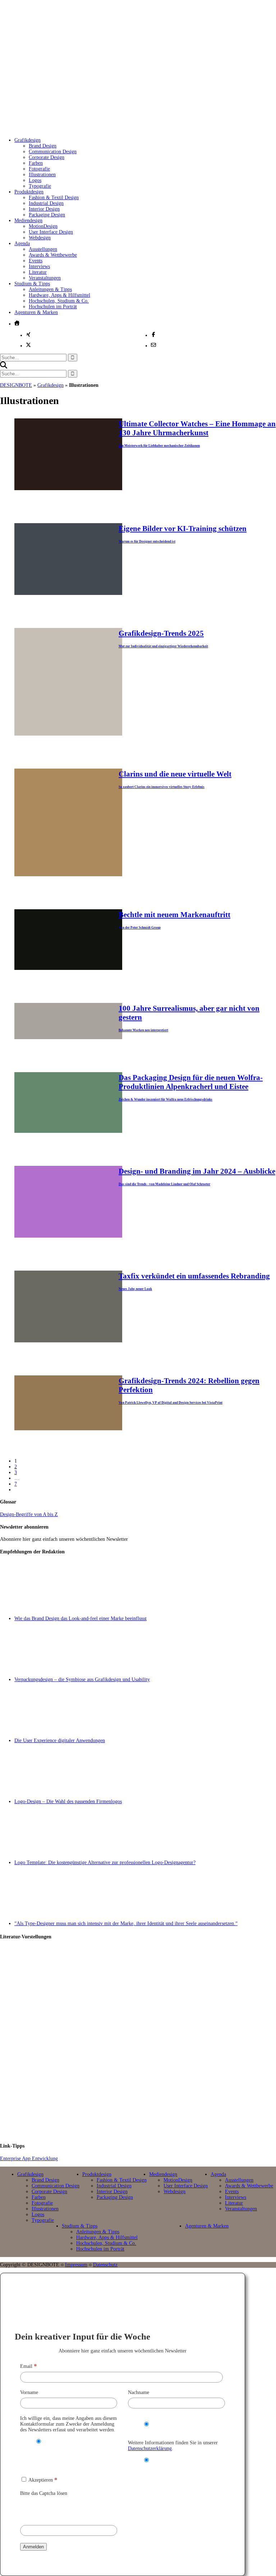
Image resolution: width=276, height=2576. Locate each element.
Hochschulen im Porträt (53, 307)
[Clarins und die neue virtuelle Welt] (68, 875)
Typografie (40, 186)
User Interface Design (51, 232)
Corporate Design (47, 157)
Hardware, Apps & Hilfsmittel (59, 295)
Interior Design (44, 209)
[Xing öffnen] (28, 334)
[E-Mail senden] (153, 345)
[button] (4, 367)
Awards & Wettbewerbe (53, 255)
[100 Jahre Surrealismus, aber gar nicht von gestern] (68, 1038)
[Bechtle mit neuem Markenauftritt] (68, 968)
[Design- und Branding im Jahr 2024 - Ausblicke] (68, 1236)
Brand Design (43, 146)
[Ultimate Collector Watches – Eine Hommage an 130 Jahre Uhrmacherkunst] (68, 489)
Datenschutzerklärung (150, 2448)
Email (29, 2366)
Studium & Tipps (32, 284)
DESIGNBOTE (16, 385)
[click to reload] (56, 2509)
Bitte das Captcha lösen (44, 2493)
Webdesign (40, 238)
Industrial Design (46, 203)
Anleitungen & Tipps (50, 289)
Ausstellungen (43, 249)
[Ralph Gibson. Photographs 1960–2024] (145, 2106)
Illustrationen (42, 175)
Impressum (76, 2265)
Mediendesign (28, 220)
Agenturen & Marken (36, 312)
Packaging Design (47, 215)
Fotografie (39, 169)
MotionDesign (43, 226)
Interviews (39, 266)
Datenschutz (105, 2265)
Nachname (139, 2392)
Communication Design (53, 152)
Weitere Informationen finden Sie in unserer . (173, 2446)
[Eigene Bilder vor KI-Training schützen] (68, 593)
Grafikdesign (27, 140)
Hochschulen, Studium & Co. (59, 301)
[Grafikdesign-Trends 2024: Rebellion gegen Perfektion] (68, 1429)
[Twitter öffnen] (28, 345)
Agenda (22, 243)
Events (36, 261)
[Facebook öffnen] (153, 334)
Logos (35, 180)
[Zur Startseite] (118, 124)
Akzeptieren (42, 2480)
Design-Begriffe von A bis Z (29, 1514)
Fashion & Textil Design (54, 198)
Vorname (29, 2392)
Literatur (38, 272)
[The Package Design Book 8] (145, 2042)
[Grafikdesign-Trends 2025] (68, 734)
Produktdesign (29, 192)
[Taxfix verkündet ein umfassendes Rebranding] (68, 1341)
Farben (36, 163)
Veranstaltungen (45, 278)
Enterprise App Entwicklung (29, 2159)
